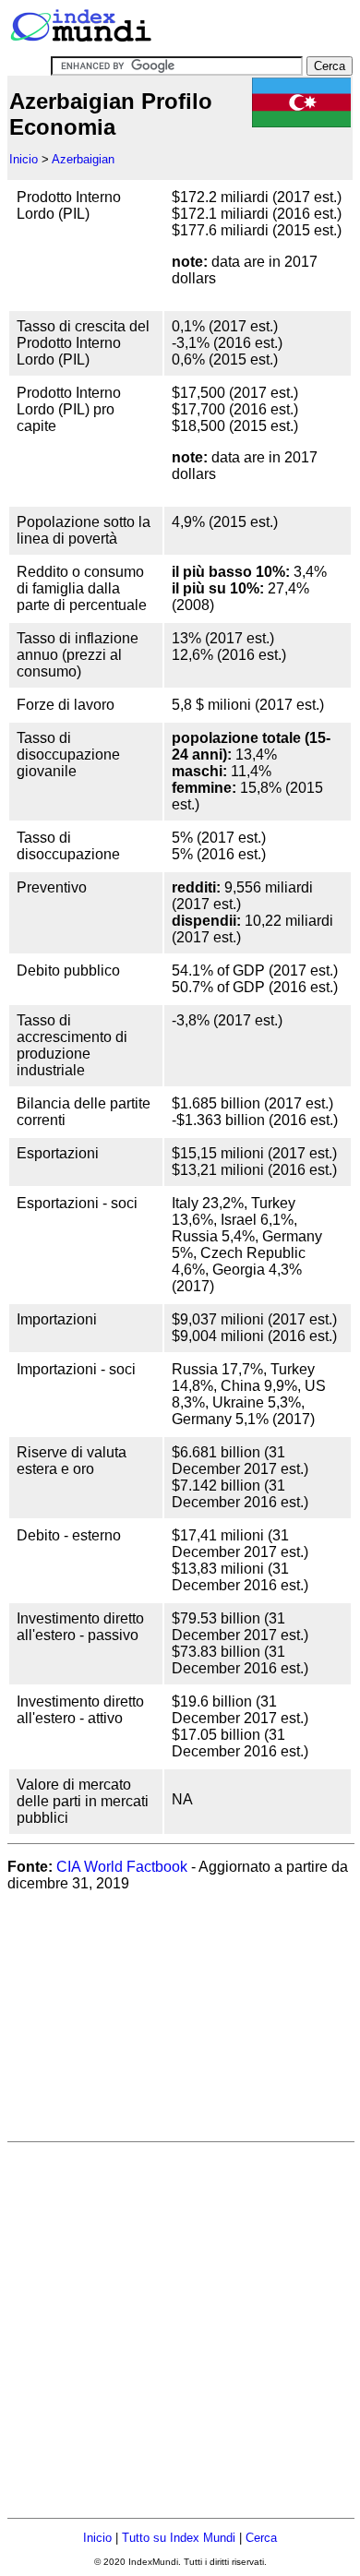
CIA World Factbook (122, 1867)
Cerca (261, 2538)
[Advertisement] (146, 2022)
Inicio (24, 159)
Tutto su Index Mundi (179, 2538)
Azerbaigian (83, 159)
